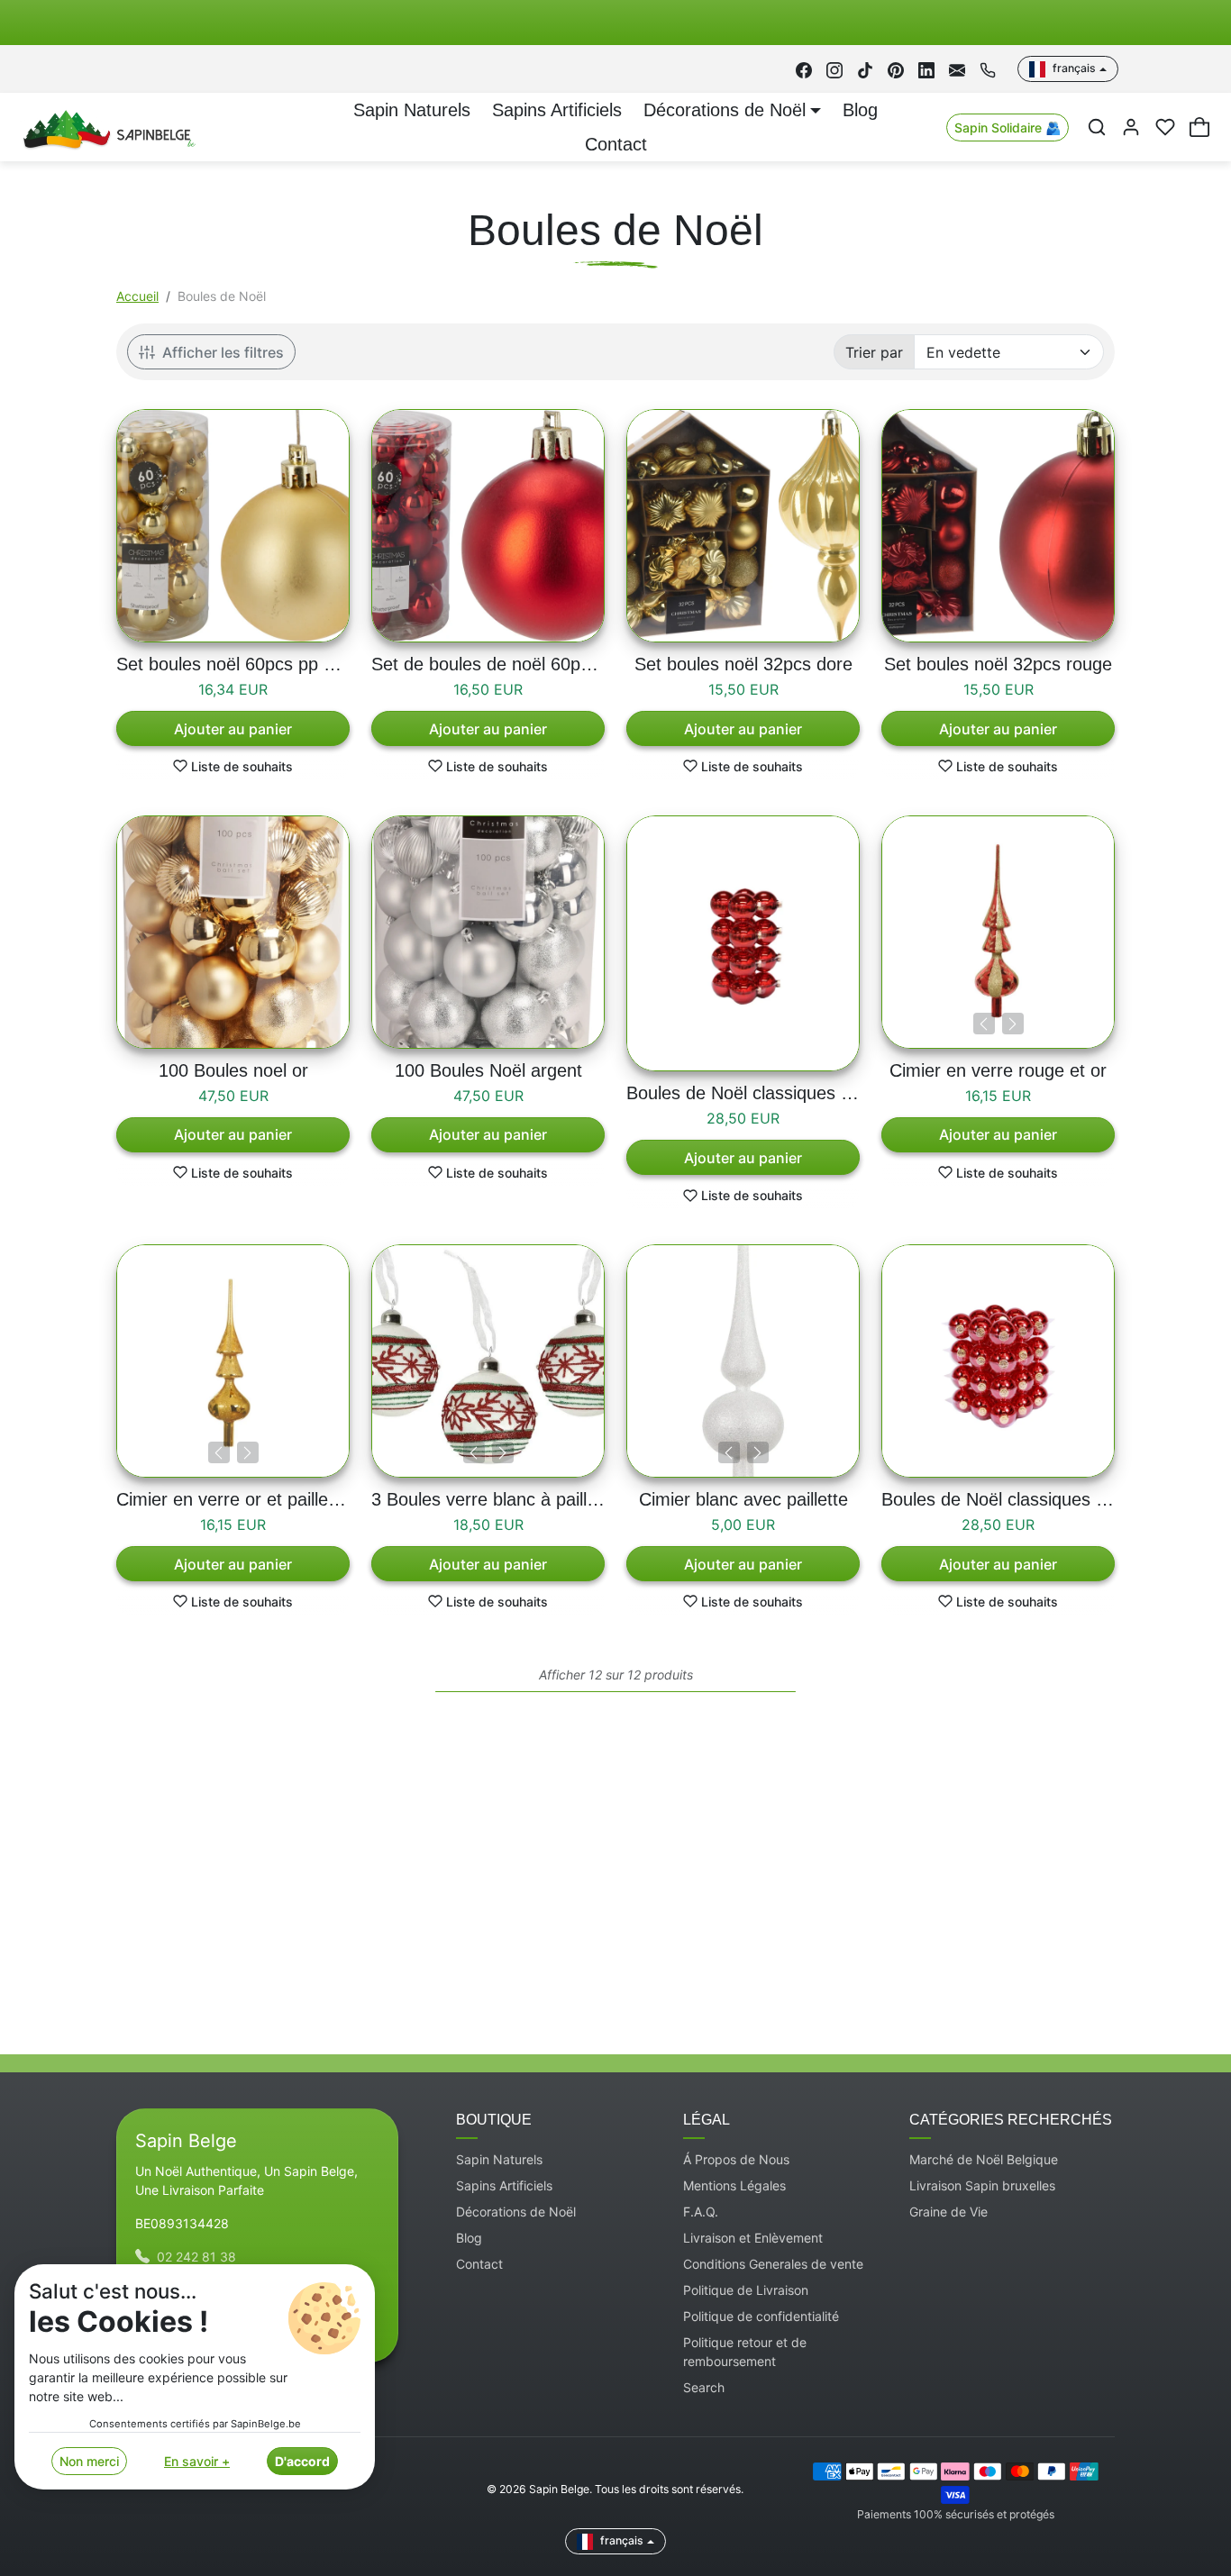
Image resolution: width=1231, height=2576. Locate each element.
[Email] (957, 69)
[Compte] (1131, 127)
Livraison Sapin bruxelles (982, 2185)
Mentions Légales (734, 2185)
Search (704, 2387)
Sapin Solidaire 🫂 (1008, 127)
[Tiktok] (865, 69)
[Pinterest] (896, 69)
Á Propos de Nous (736, 2159)
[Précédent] (984, 1024)
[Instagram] (834, 69)
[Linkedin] (926, 69)
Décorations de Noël (516, 2212)
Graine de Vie (948, 2212)
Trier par (874, 352)
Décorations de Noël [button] (725, 110)
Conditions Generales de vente (773, 2264)
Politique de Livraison (746, 2290)
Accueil (137, 296)
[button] (1097, 127)
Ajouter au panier (233, 729)
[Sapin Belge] (107, 126)
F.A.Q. (701, 2212)
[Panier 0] (1199, 127)
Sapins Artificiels (557, 110)
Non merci (89, 2461)
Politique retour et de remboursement (745, 2352)
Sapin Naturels (412, 110)
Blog (860, 110)
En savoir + (197, 2461)
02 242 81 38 (196, 2257)
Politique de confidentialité (761, 2316)
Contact (616, 144)
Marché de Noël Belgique (984, 2159)
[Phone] (988, 69)
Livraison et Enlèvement (753, 2238)
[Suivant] (1013, 1024)
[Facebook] (804, 69)
